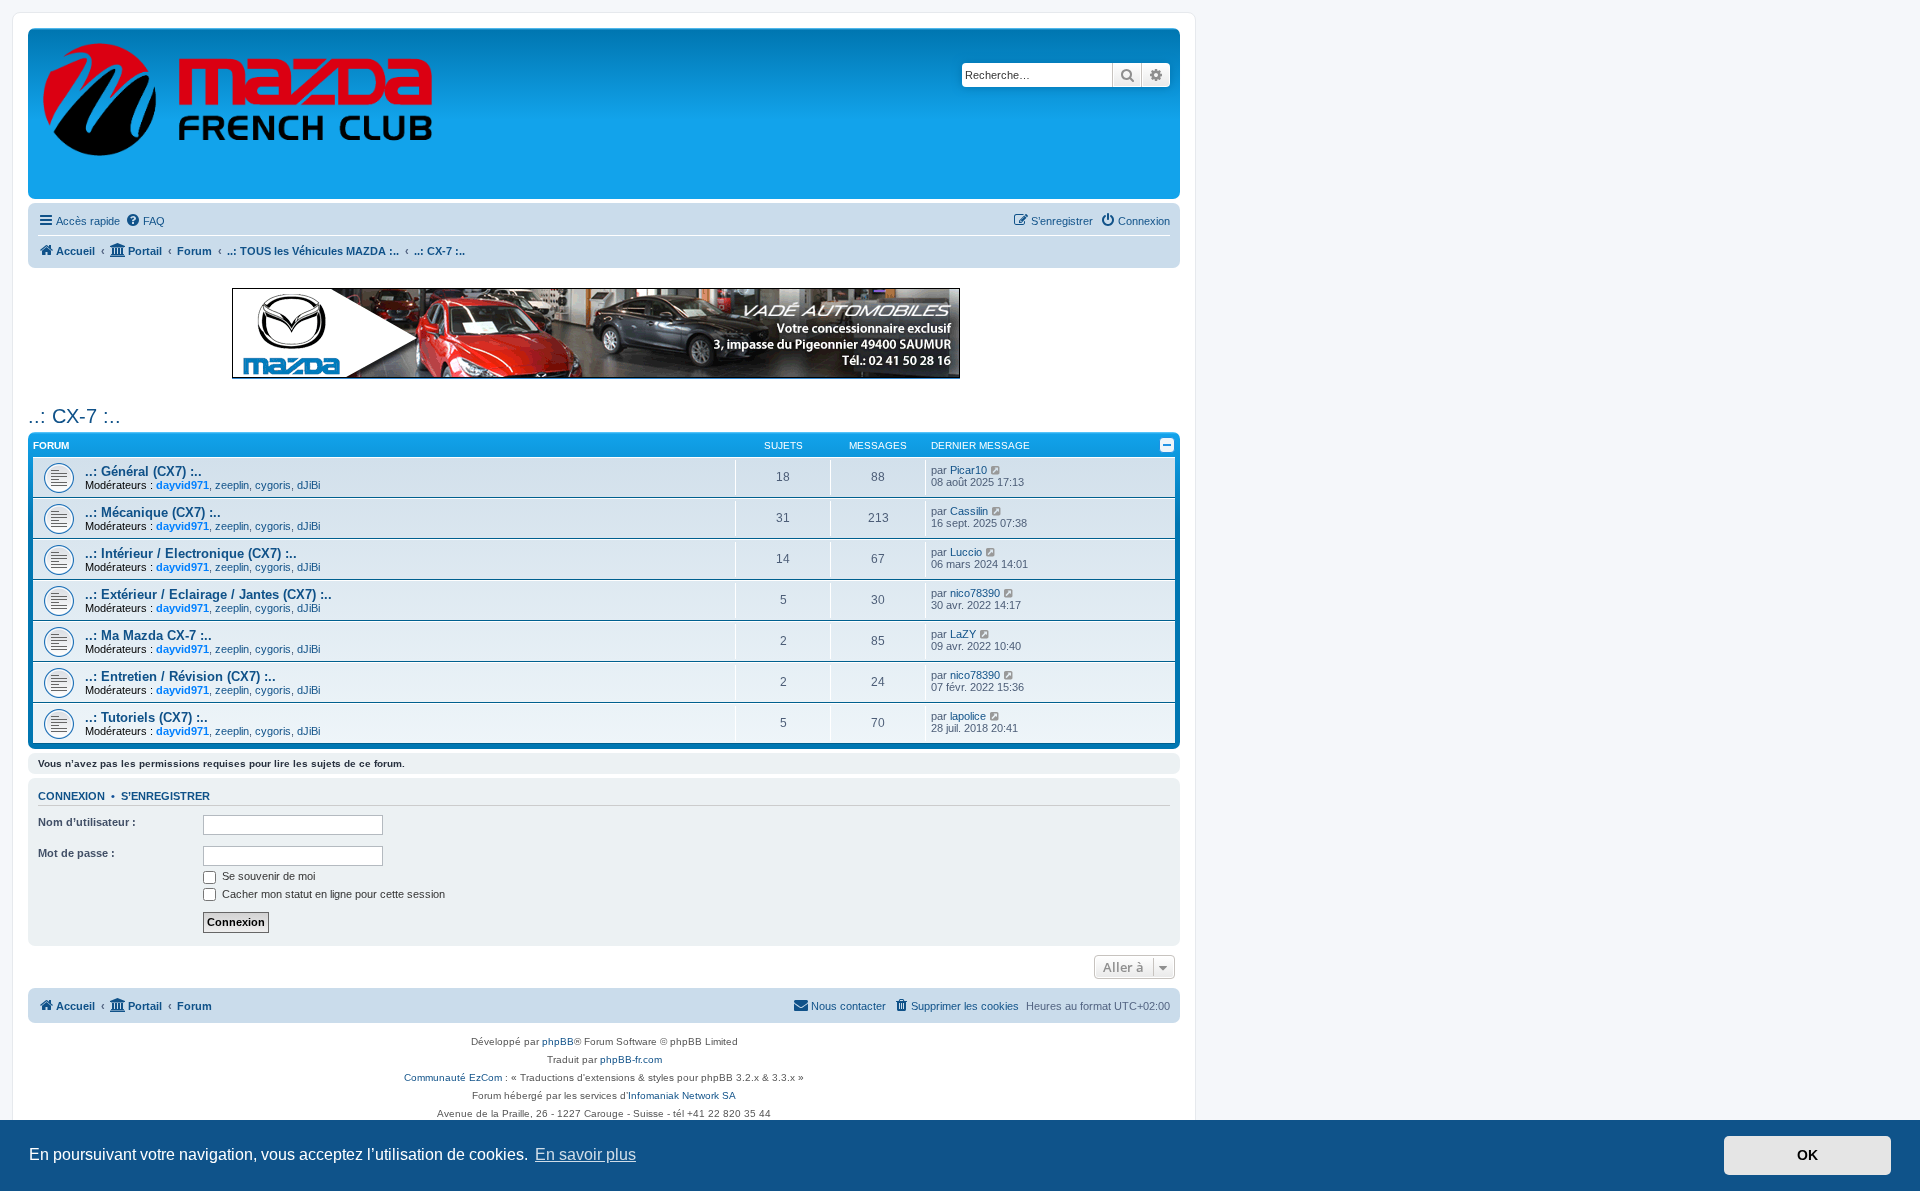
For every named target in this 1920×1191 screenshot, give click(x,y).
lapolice (968, 716)
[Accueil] (239, 113)
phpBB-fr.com (631, 1059)
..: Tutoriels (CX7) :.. (146, 717)
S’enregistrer (165, 796)
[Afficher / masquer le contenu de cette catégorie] (1167, 445)
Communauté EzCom (453, 1077)
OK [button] (1807, 1155)
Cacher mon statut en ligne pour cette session (332, 894)
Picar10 (968, 470)
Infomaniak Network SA (682, 1095)
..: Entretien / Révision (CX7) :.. (180, 676)
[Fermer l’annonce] (1164, 294)
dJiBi (308, 485)
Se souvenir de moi (267, 876)
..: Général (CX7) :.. (143, 471)
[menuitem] (145, 221)
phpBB (558, 1041)
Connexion (71, 796)
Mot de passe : (76, 853)
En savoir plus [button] (585, 1154)
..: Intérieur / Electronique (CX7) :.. (191, 553)
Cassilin (969, 511)
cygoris (273, 485)
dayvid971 (182, 485)
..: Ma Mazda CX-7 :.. (148, 635)
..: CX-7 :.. (74, 416)
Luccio (966, 552)
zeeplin (232, 485)
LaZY (963, 634)
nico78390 (975, 593)
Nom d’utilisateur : (87, 822)
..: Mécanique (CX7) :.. (153, 512)
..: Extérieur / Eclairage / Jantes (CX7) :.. (208, 594)
